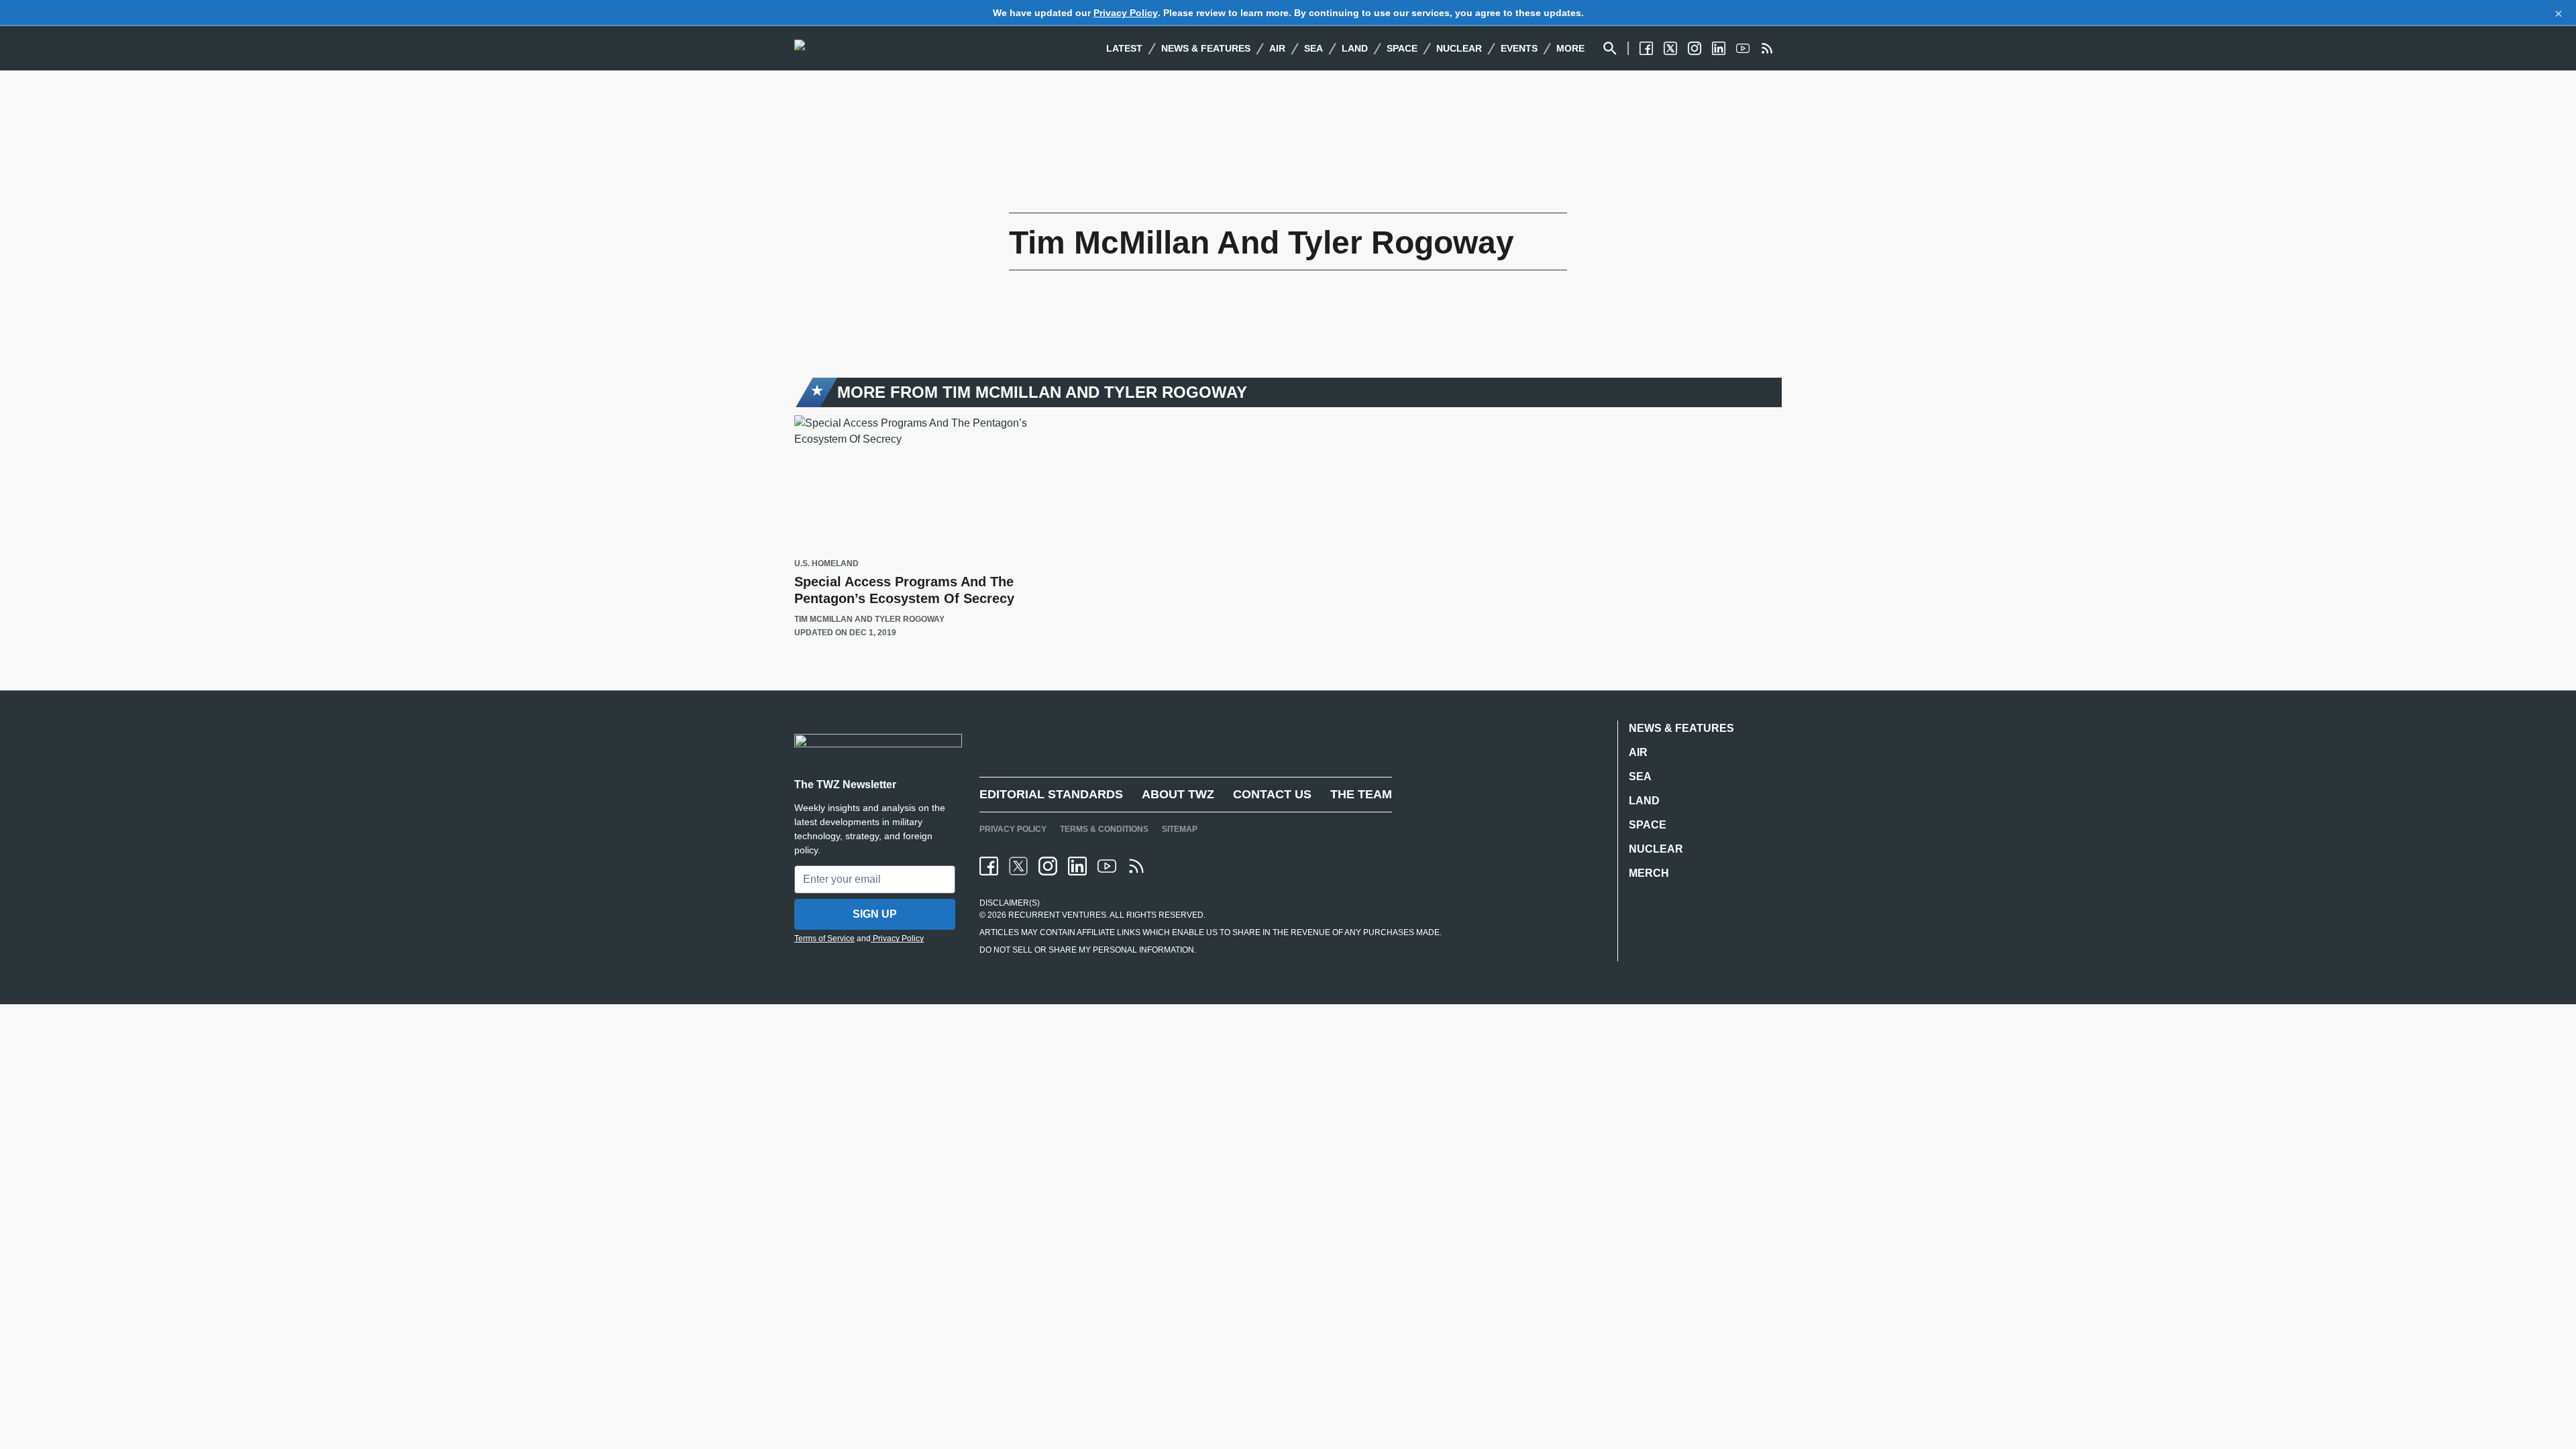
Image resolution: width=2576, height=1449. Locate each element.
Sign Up (875, 914)
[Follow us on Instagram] (1695, 48)
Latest (1124, 48)
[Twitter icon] (1018, 866)
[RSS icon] (1136, 866)
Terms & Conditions (1104, 829)
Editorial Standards (1051, 794)
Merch (1649, 873)
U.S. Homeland (826, 564)
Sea (1313, 48)
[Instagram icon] (1048, 866)
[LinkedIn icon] (1077, 866)
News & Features (1206, 48)
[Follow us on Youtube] (1743, 48)
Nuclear (1459, 48)
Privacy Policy (1126, 13)
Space (1402, 48)
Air (1277, 48)
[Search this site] (1610, 48)
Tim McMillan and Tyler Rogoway (869, 619)
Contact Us (1272, 794)
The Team (1361, 794)
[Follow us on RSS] (1767, 48)
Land (1355, 48)
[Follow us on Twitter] (1670, 48)
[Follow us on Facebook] (1646, 48)
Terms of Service (824, 938)
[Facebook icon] (989, 866)
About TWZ (1178, 794)
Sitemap (1180, 829)
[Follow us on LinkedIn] (1719, 48)
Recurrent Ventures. (1057, 915)
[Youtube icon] (1107, 866)
